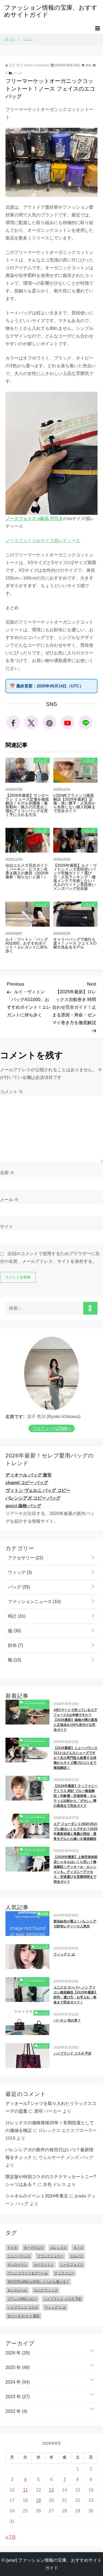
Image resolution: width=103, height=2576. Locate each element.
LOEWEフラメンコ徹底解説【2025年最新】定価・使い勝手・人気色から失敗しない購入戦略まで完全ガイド (74, 803)
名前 (7, 1173)
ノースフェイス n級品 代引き (34, 519)
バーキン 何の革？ (67, 2020)
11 (25, 2490)
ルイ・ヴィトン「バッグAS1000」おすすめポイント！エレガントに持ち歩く (27, 945)
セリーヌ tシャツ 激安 (23, 2316)
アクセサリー (25, 1558)
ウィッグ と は (64, 1954)
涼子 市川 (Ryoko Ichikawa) (29, 65)
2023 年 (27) (18, 2397)
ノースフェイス (72, 2265)
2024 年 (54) (18, 2382)
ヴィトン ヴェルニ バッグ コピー (38, 1490)
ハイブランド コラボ (23, 2307)
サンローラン (17, 2265)
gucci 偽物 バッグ (23, 1506)
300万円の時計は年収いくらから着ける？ (38, 2282)
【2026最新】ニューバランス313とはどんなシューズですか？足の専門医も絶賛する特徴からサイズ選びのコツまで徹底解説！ (76, 1758)
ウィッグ (19, 1572)
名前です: (15, 1417)
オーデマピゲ (34, 2248)
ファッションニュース (34, 1602)
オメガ (78, 2248)
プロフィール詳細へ (52, 1428)
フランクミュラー (50, 2256)
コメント (12, 1092)
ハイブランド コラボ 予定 (73, 2053)
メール (9, 1200)
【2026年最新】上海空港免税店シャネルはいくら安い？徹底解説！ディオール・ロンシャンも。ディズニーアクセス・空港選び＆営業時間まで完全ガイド (76, 1869)
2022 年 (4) (16, 2411)
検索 (90, 1308)
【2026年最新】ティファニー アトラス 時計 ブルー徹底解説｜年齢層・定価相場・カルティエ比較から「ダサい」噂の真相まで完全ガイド (76, 1796)
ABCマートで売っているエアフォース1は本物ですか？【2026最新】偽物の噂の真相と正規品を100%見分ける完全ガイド (76, 1720)
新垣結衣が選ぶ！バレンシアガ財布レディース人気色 (75, 1924)
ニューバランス (19, 2256)
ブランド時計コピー (22, 2299)
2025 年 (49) (18, 2367)
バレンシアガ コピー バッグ (33, 1498)
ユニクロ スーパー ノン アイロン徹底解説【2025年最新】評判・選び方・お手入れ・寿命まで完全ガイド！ (76, 1995)
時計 (16, 1616)
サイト (7, 1227)
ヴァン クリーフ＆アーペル (28, 2273)
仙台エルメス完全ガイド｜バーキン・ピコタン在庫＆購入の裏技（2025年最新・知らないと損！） (27, 871)
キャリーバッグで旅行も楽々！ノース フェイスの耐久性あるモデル (75, 943)
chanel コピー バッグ (27, 1483)
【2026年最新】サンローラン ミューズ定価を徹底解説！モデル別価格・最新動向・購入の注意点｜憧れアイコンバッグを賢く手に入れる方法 (27, 805)
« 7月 (11, 2537)
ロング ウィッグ (46, 2290)
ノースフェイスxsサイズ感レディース (43, 541)
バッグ (18, 73)
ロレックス (59, 2248)
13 (51, 2490)
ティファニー (64, 2273)
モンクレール (17, 2290)
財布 (15, 1645)
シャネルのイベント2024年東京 (37, 2196)
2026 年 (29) (18, 2353)
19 (38, 2500)
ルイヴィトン (44, 2265)
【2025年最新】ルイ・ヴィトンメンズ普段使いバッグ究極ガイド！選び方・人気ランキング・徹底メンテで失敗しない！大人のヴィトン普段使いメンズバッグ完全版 (75, 877)
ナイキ (12, 2248)
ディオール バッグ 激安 (29, 1475)
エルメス (77, 2256)
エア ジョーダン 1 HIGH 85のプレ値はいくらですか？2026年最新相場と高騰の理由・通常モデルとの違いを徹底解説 (76, 1831)
